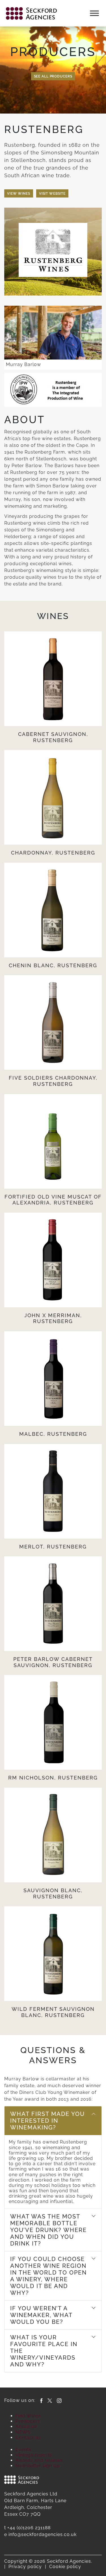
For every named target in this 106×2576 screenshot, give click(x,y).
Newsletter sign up (38, 2466)
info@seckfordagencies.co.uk (43, 2534)
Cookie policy (65, 2567)
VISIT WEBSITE (52, 194)
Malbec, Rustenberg (53, 1434)
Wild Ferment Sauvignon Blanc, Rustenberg (53, 2012)
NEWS (23, 2432)
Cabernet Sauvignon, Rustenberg (53, 737)
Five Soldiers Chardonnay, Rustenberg (53, 1081)
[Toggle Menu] (94, 13)
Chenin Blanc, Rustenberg (53, 965)
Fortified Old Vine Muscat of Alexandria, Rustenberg (53, 1200)
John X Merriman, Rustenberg (53, 1318)
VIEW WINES (19, 194)
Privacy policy (25, 2567)
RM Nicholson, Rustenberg (53, 1778)
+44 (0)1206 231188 (29, 2528)
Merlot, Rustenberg (53, 1547)
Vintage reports (34, 2455)
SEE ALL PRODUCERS (53, 76)
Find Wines (28, 2416)
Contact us (28, 2438)
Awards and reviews (39, 2460)
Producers (28, 2421)
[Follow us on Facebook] (41, 2400)
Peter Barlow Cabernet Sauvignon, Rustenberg (53, 1662)
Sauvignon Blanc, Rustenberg (53, 1893)
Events (23, 2450)
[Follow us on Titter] (50, 2400)
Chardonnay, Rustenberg (53, 853)
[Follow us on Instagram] (59, 2400)
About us (26, 2427)
